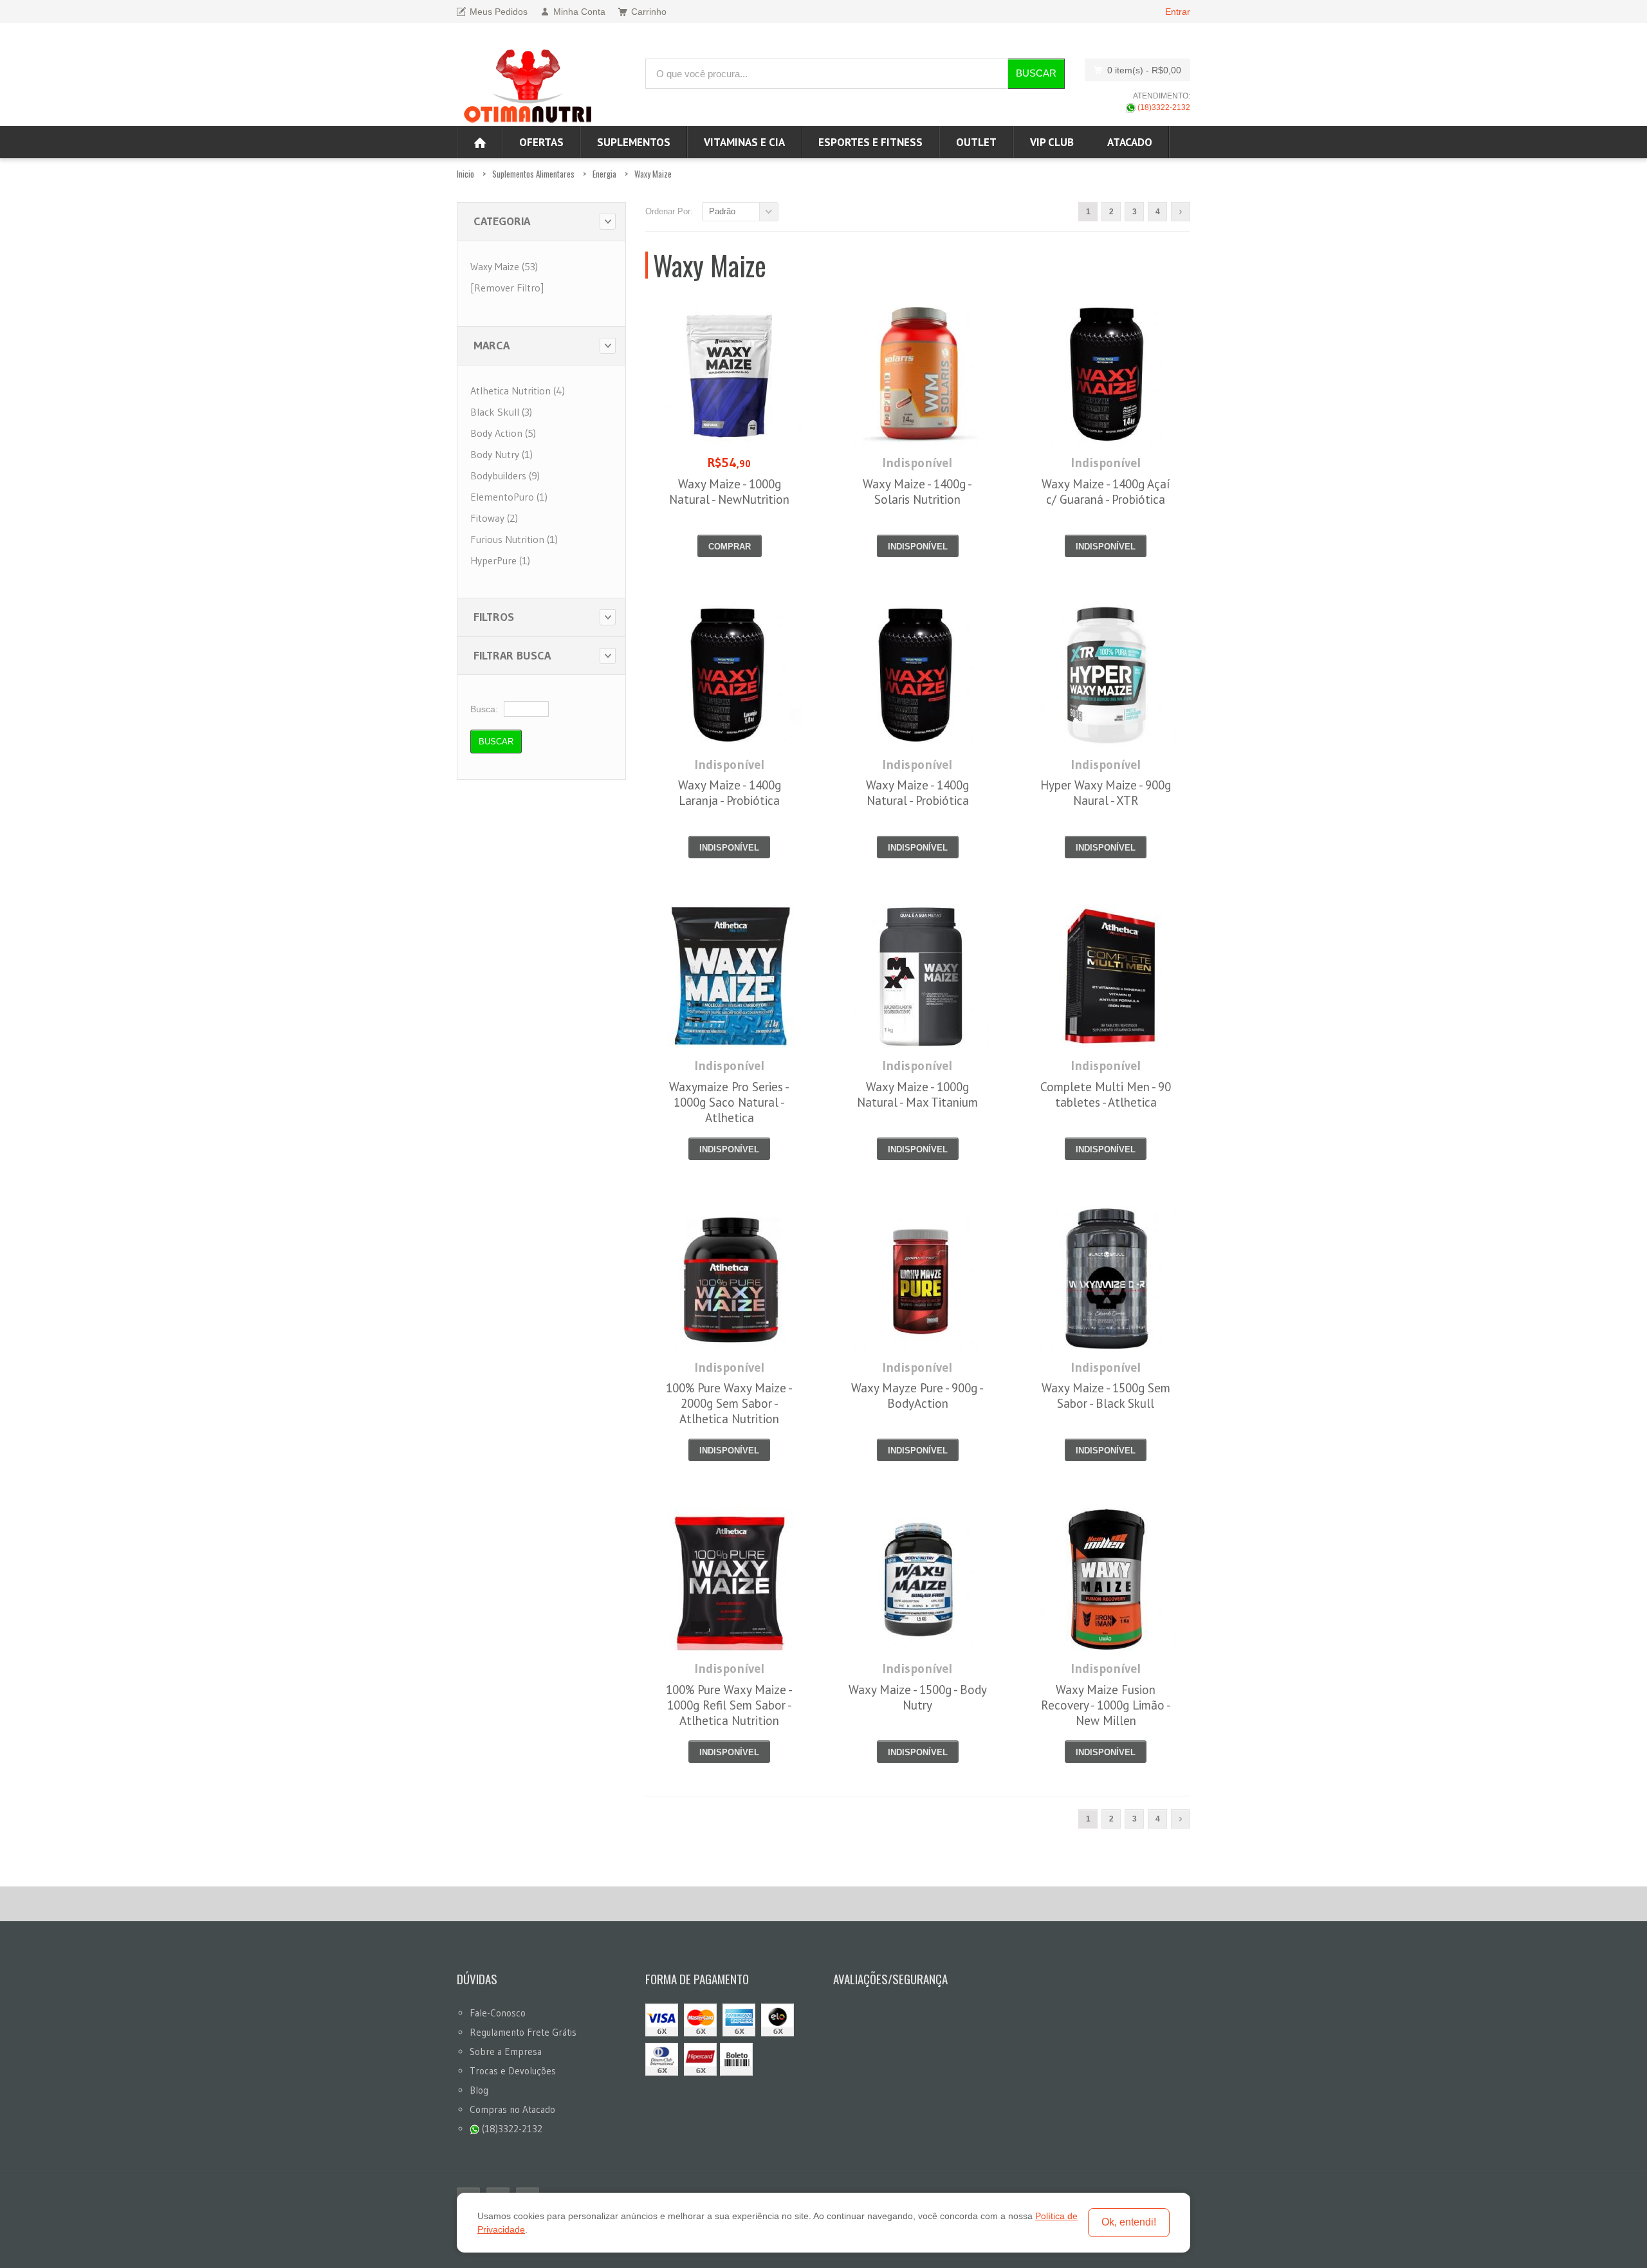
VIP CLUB (1052, 142)
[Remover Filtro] (507, 288)
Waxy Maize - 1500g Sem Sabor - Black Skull (1106, 1396)
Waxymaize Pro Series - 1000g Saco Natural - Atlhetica (729, 1102)
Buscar (1036, 73)
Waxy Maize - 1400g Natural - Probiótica (917, 793)
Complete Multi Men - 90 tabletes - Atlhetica (1106, 1094)
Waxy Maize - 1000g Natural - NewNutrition (729, 492)
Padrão (722, 211)
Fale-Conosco (498, 2013)
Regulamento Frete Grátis (523, 2032)
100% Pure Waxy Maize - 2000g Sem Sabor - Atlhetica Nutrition (729, 1403)
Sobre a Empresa (506, 2051)
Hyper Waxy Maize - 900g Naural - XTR (1106, 793)
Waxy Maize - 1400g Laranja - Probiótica (730, 793)
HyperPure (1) (500, 560)
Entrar (1178, 12)
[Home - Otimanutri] (480, 142)
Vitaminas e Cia (744, 142)
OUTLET (976, 142)
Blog (479, 2090)
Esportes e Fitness (870, 142)
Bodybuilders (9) (505, 475)
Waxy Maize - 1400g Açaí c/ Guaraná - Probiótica (1106, 492)
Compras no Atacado (512, 2109)
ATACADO (1130, 142)
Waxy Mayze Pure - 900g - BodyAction (917, 1396)
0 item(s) (1144, 70)
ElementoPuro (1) (509, 497)
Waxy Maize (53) (504, 266)
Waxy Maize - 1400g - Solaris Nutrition (917, 492)
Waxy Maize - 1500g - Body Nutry (918, 1697)
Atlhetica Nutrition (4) (518, 391)
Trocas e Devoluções (513, 2071)
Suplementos (634, 142)
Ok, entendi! (1129, 2222)
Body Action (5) (503, 433)
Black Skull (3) (501, 412)
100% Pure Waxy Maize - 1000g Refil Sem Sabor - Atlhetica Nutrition (729, 1705)
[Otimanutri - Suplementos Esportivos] (528, 84)
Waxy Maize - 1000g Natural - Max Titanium (917, 1094)
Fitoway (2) (494, 518)
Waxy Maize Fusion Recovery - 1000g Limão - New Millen (1106, 1705)
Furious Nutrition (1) (514, 539)
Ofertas (541, 142)
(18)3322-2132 (1163, 107)
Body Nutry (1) (501, 454)
